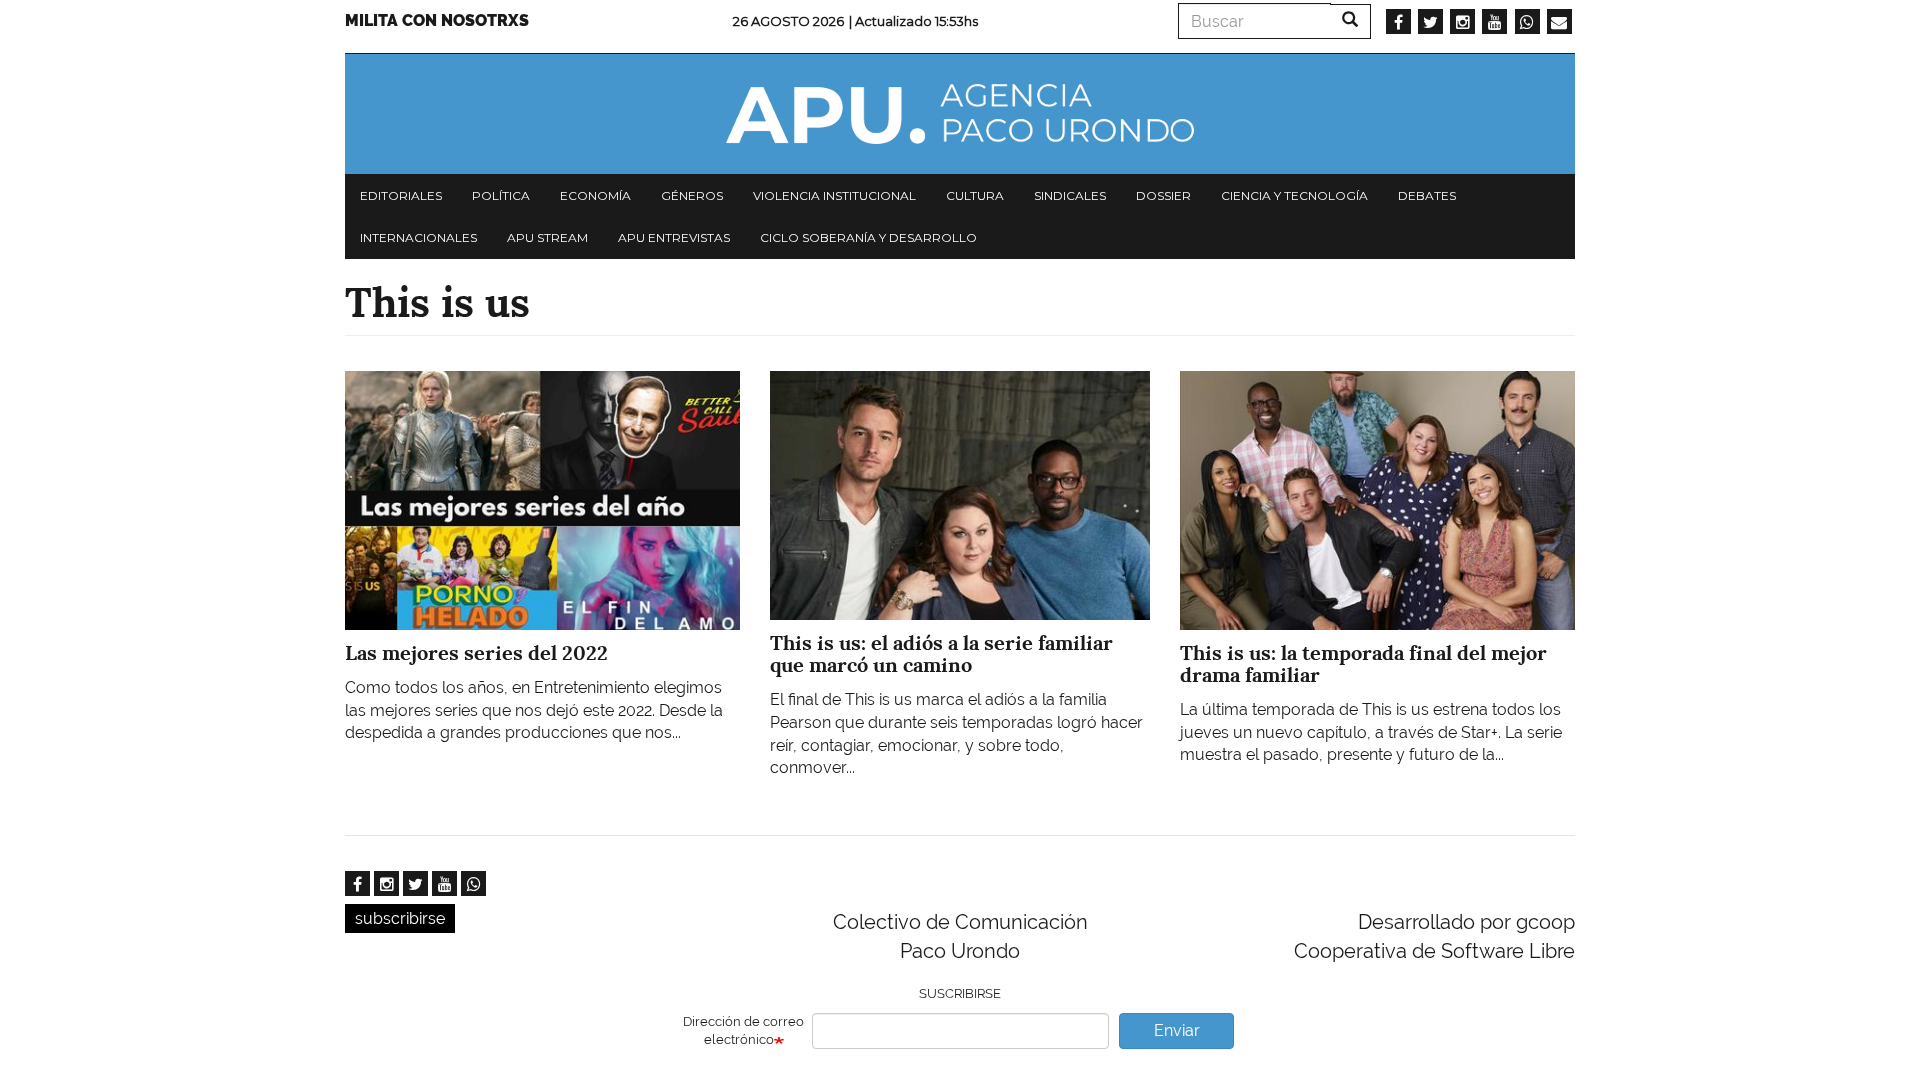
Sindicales (1070, 195)
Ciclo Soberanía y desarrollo (868, 237)
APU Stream (547, 237)
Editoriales (401, 195)
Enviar (1177, 1030)
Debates (1427, 195)
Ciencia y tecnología (1294, 195)
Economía (595, 195)
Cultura (975, 195)
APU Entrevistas (674, 237)
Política (501, 195)
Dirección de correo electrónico (743, 1031)
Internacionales (418, 237)
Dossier (1163, 195)
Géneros (692, 195)
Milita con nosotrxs (437, 20)
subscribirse (400, 918)
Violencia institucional (834, 195)
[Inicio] (960, 114)
